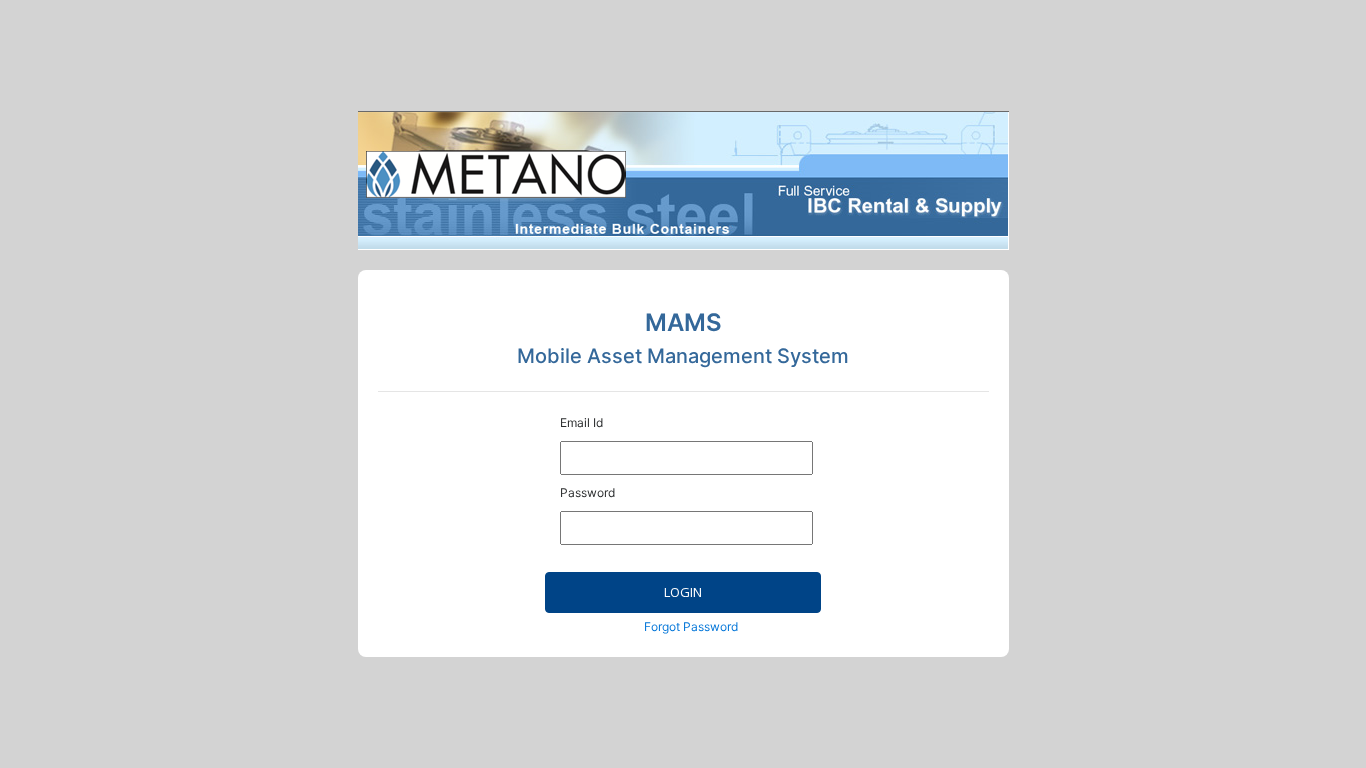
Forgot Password (691, 626)
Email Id (581, 422)
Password (587, 492)
